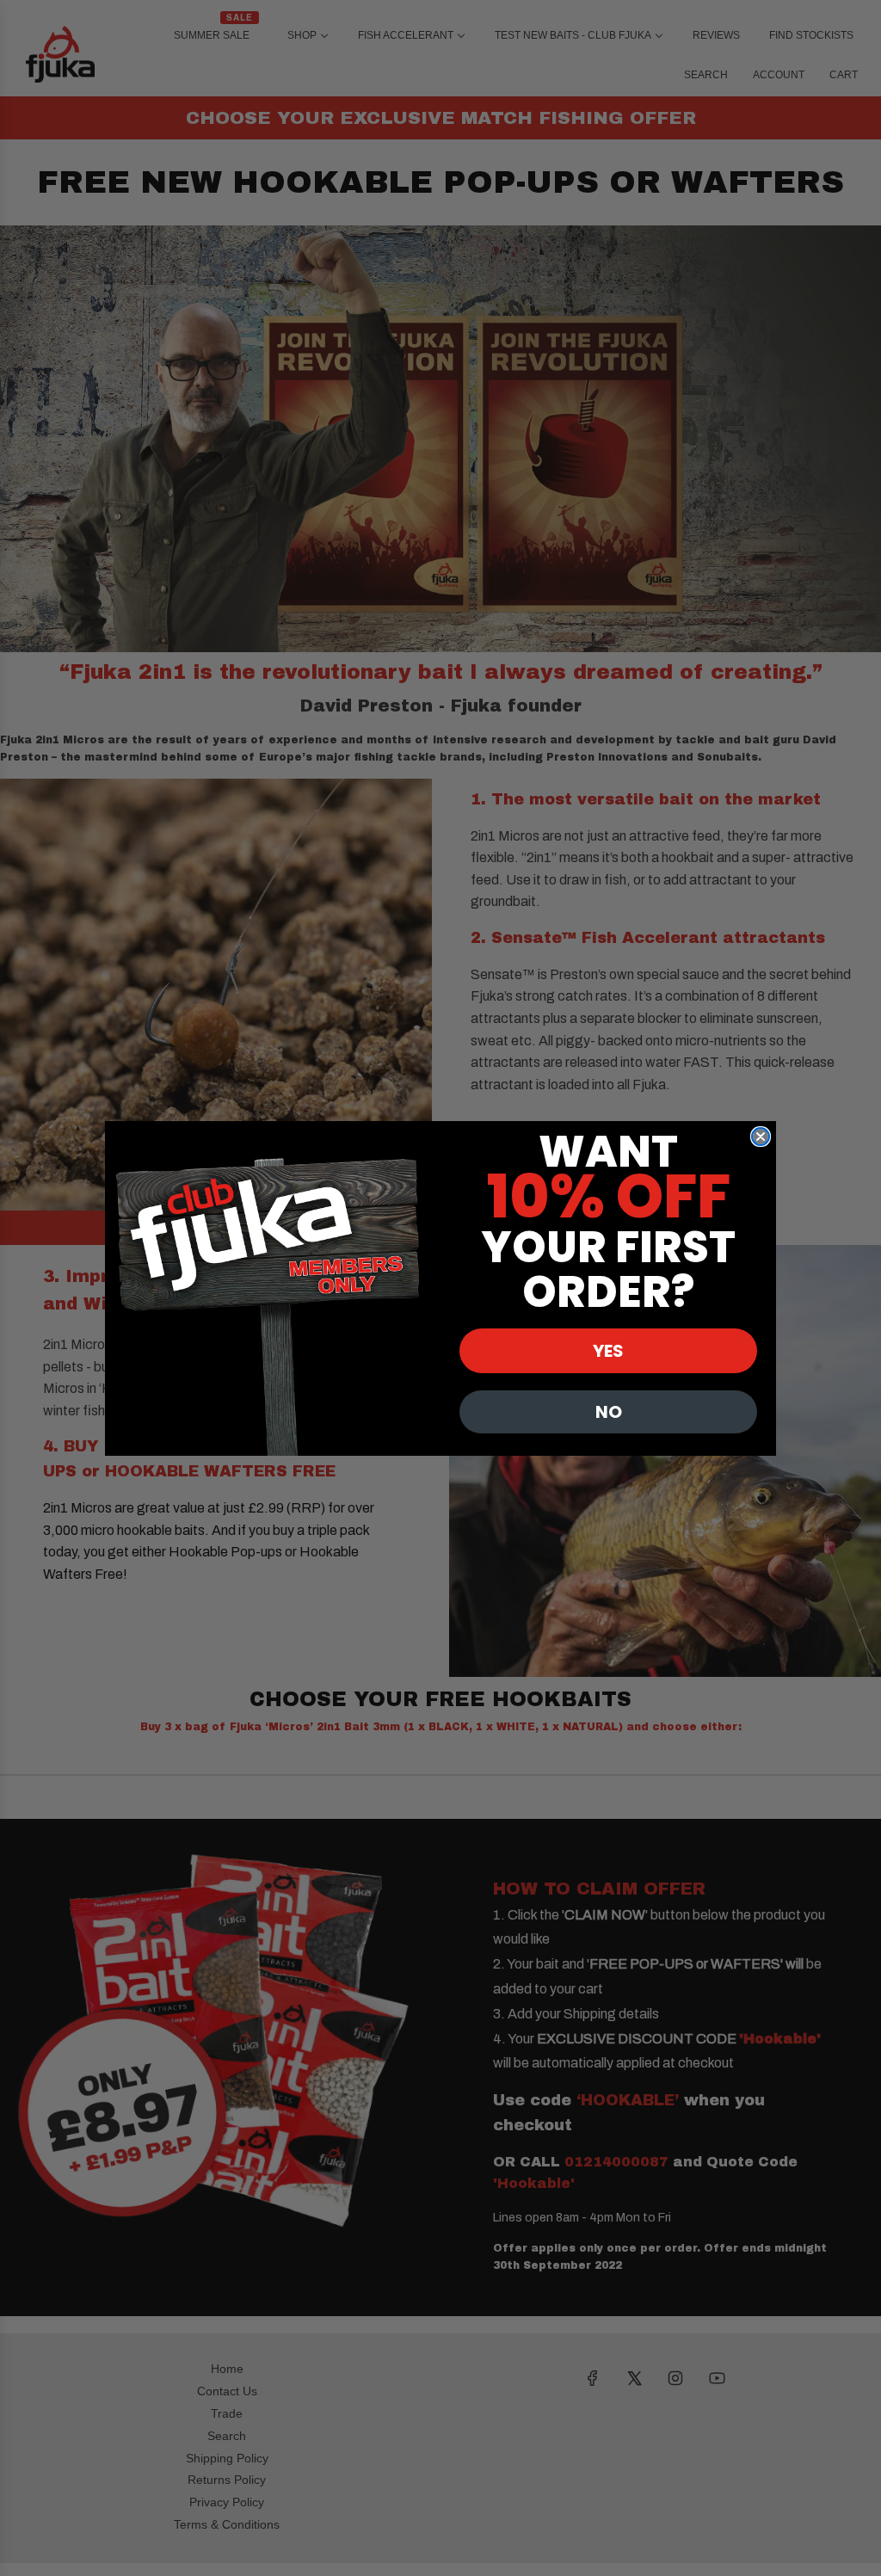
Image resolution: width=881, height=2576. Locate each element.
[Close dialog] (761, 1137)
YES (608, 1351)
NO (609, 1412)
